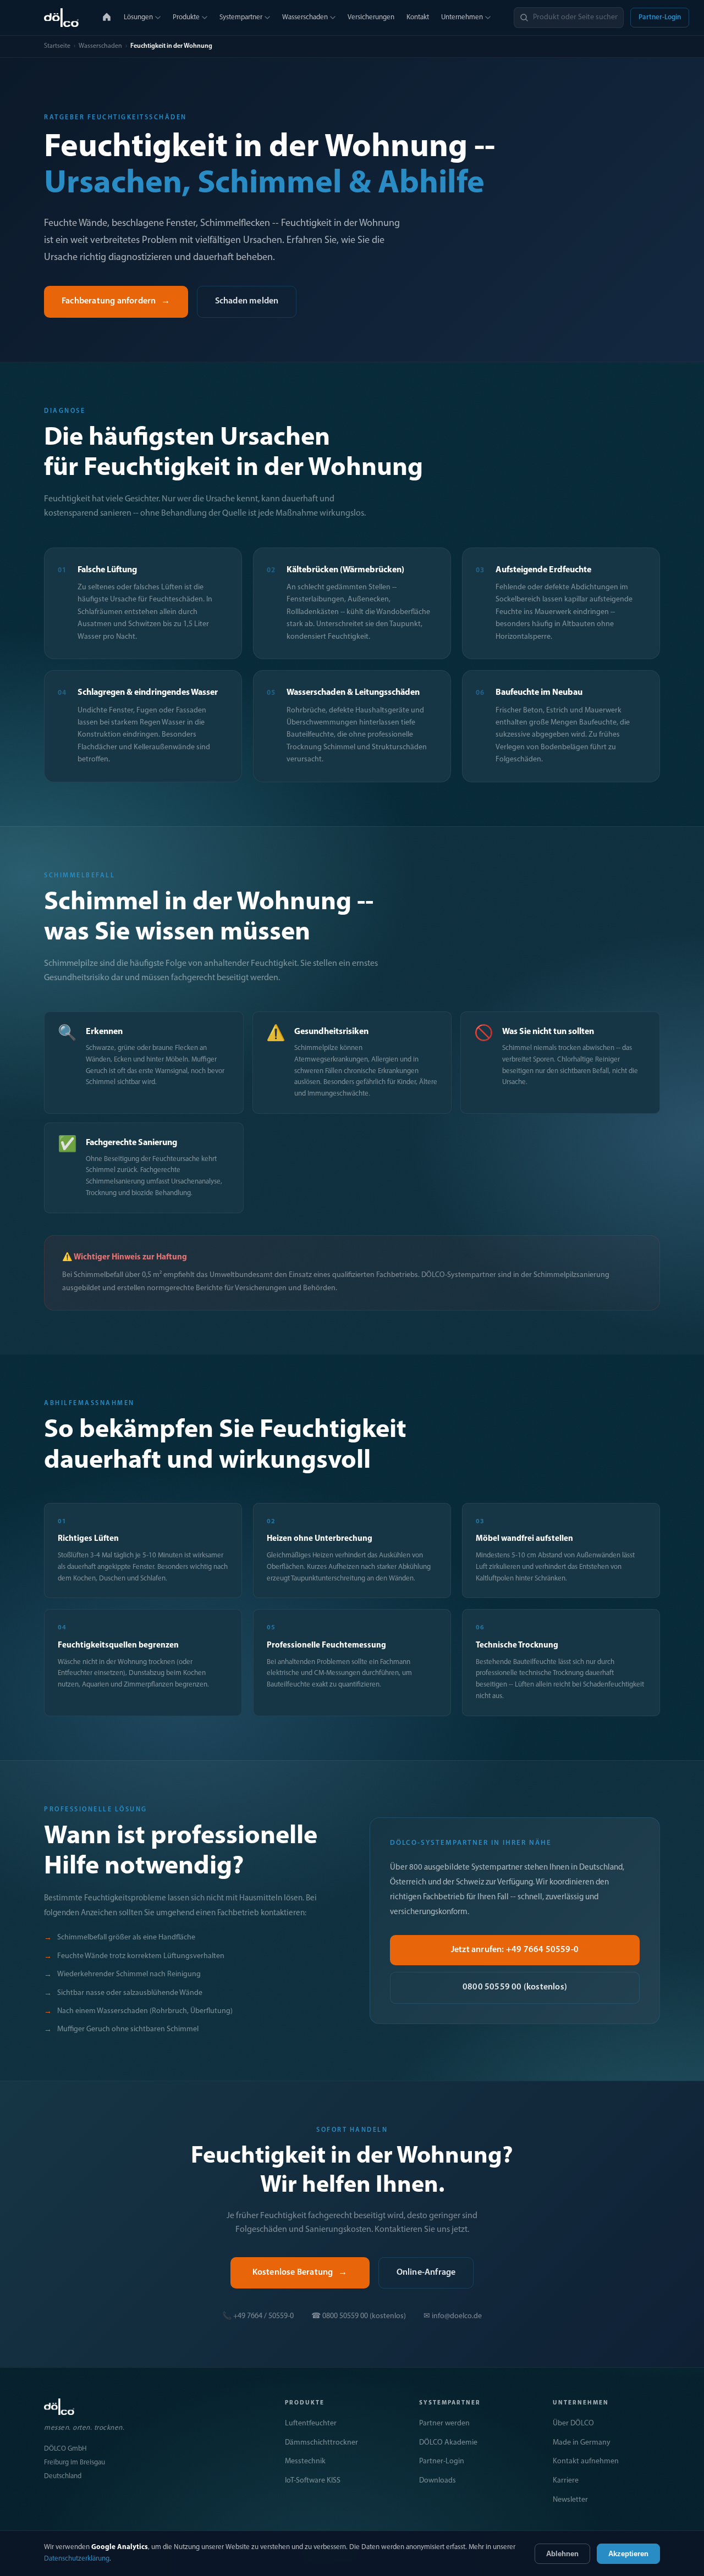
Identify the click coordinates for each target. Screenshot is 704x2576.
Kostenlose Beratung (300, 2273)
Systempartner (241, 17)
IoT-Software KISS (313, 2481)
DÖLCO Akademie (448, 2443)
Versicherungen (371, 17)
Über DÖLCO (573, 2423)
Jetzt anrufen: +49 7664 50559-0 (515, 1950)
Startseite (57, 46)
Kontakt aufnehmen (586, 2461)
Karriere (566, 2481)
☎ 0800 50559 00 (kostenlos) (359, 2316)
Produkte (186, 17)
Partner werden (444, 2423)
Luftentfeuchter (311, 2423)
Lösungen (138, 17)
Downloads (438, 2481)
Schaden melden (247, 301)
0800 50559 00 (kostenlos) (515, 1987)
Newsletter (570, 2500)
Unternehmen (462, 17)
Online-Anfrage (426, 2273)
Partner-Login (660, 17)
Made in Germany (582, 2443)
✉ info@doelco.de (453, 2316)
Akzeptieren (628, 2554)
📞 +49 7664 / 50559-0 (258, 2316)
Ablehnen (562, 2554)
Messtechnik (305, 2461)
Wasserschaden (305, 17)
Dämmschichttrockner (321, 2443)
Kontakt (418, 17)
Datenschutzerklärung (77, 2559)
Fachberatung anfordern (116, 301)
